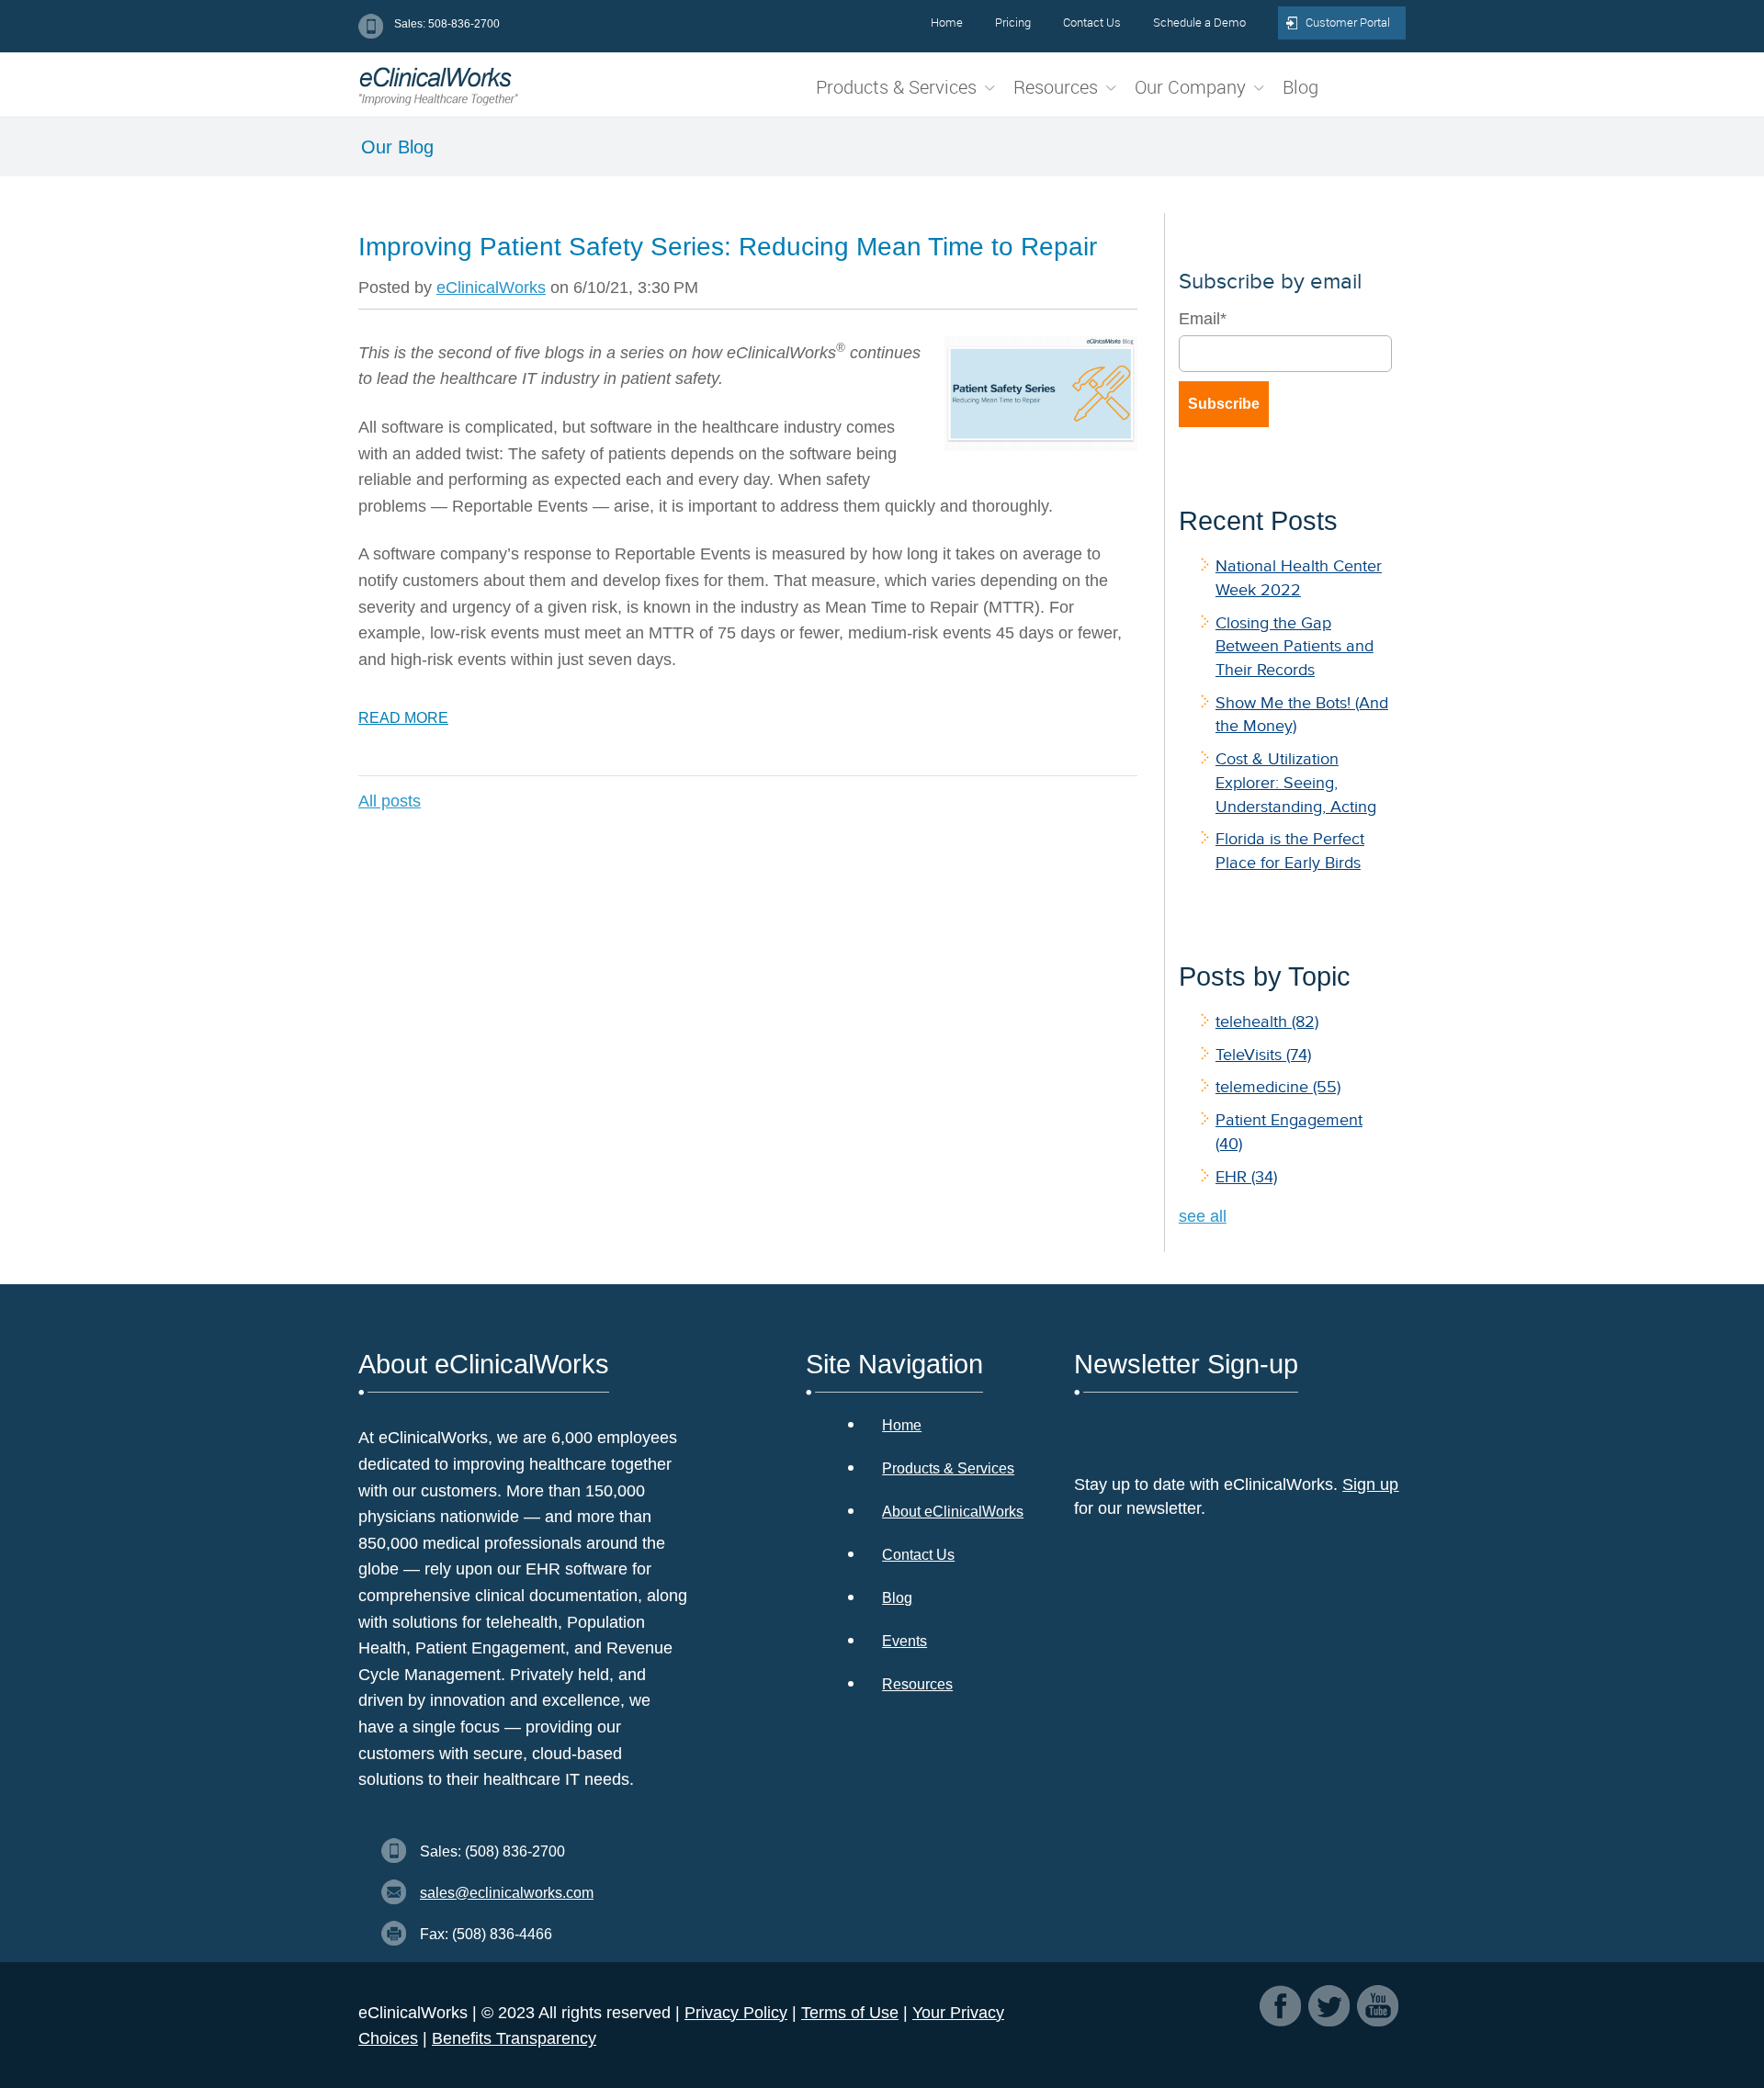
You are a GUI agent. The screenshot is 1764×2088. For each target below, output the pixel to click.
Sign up (1370, 1484)
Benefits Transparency (514, 2038)
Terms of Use (850, 2013)
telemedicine (1278, 1087)
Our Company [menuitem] (1190, 87)
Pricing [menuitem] (1013, 22)
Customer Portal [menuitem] (1348, 22)
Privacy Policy (736, 2013)
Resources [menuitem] (1056, 87)
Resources (917, 1684)
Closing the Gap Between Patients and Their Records (1295, 646)
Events (905, 1641)
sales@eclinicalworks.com (507, 1893)
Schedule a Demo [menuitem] (1199, 22)
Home (902, 1425)
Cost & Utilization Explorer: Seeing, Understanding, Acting (1296, 782)
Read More (403, 718)
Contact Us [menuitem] (1092, 22)
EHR (1246, 1177)
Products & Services (948, 1468)
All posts (390, 801)
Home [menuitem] (947, 22)
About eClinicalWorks (953, 1512)
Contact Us (918, 1555)
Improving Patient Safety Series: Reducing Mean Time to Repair (728, 247)
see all (1203, 1216)
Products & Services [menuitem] (896, 87)
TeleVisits (1263, 1055)
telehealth (1267, 1021)
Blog (897, 1598)
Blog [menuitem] (1300, 87)
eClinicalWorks (491, 288)
